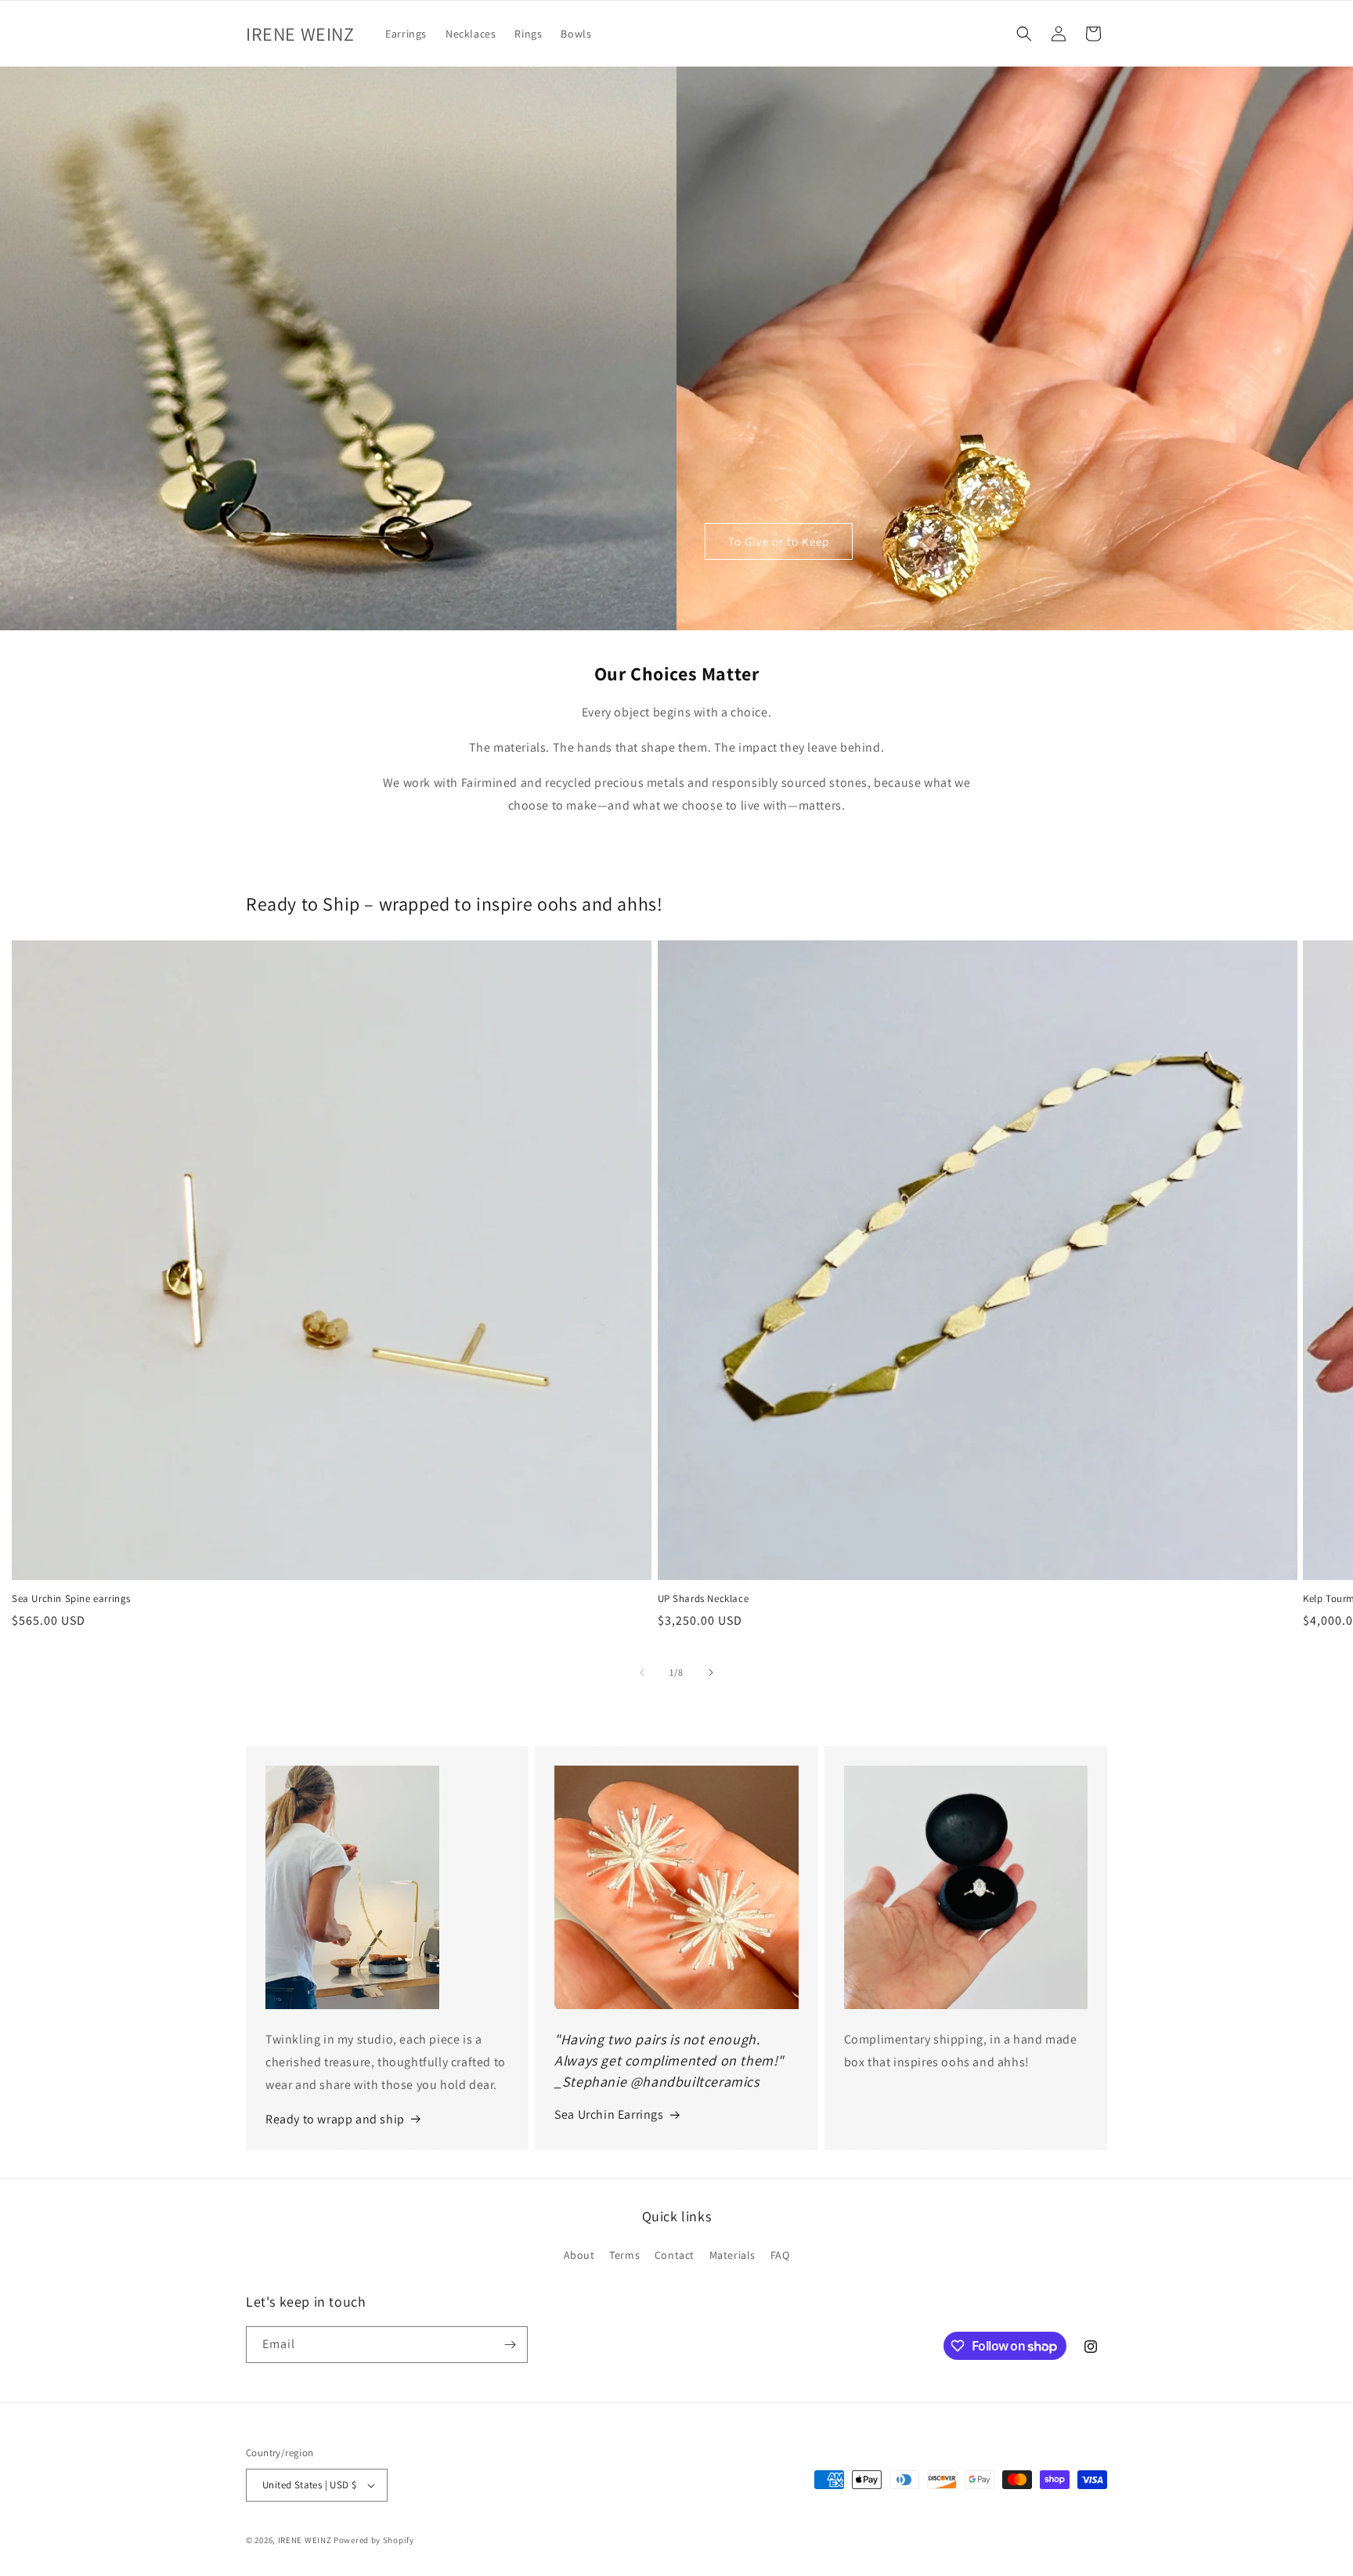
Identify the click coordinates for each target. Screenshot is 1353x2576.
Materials (732, 2255)
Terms (624, 2255)
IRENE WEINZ (305, 2540)
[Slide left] (642, 1672)
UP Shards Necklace (704, 1599)
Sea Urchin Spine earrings (71, 1599)
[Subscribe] (510, 2345)
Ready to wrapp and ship (335, 2119)
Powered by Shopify (374, 2540)
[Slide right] (711, 1672)
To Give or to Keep (779, 541)
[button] (1024, 34)
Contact (675, 2255)
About (579, 2255)
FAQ (780, 2255)
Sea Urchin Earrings (609, 2114)
